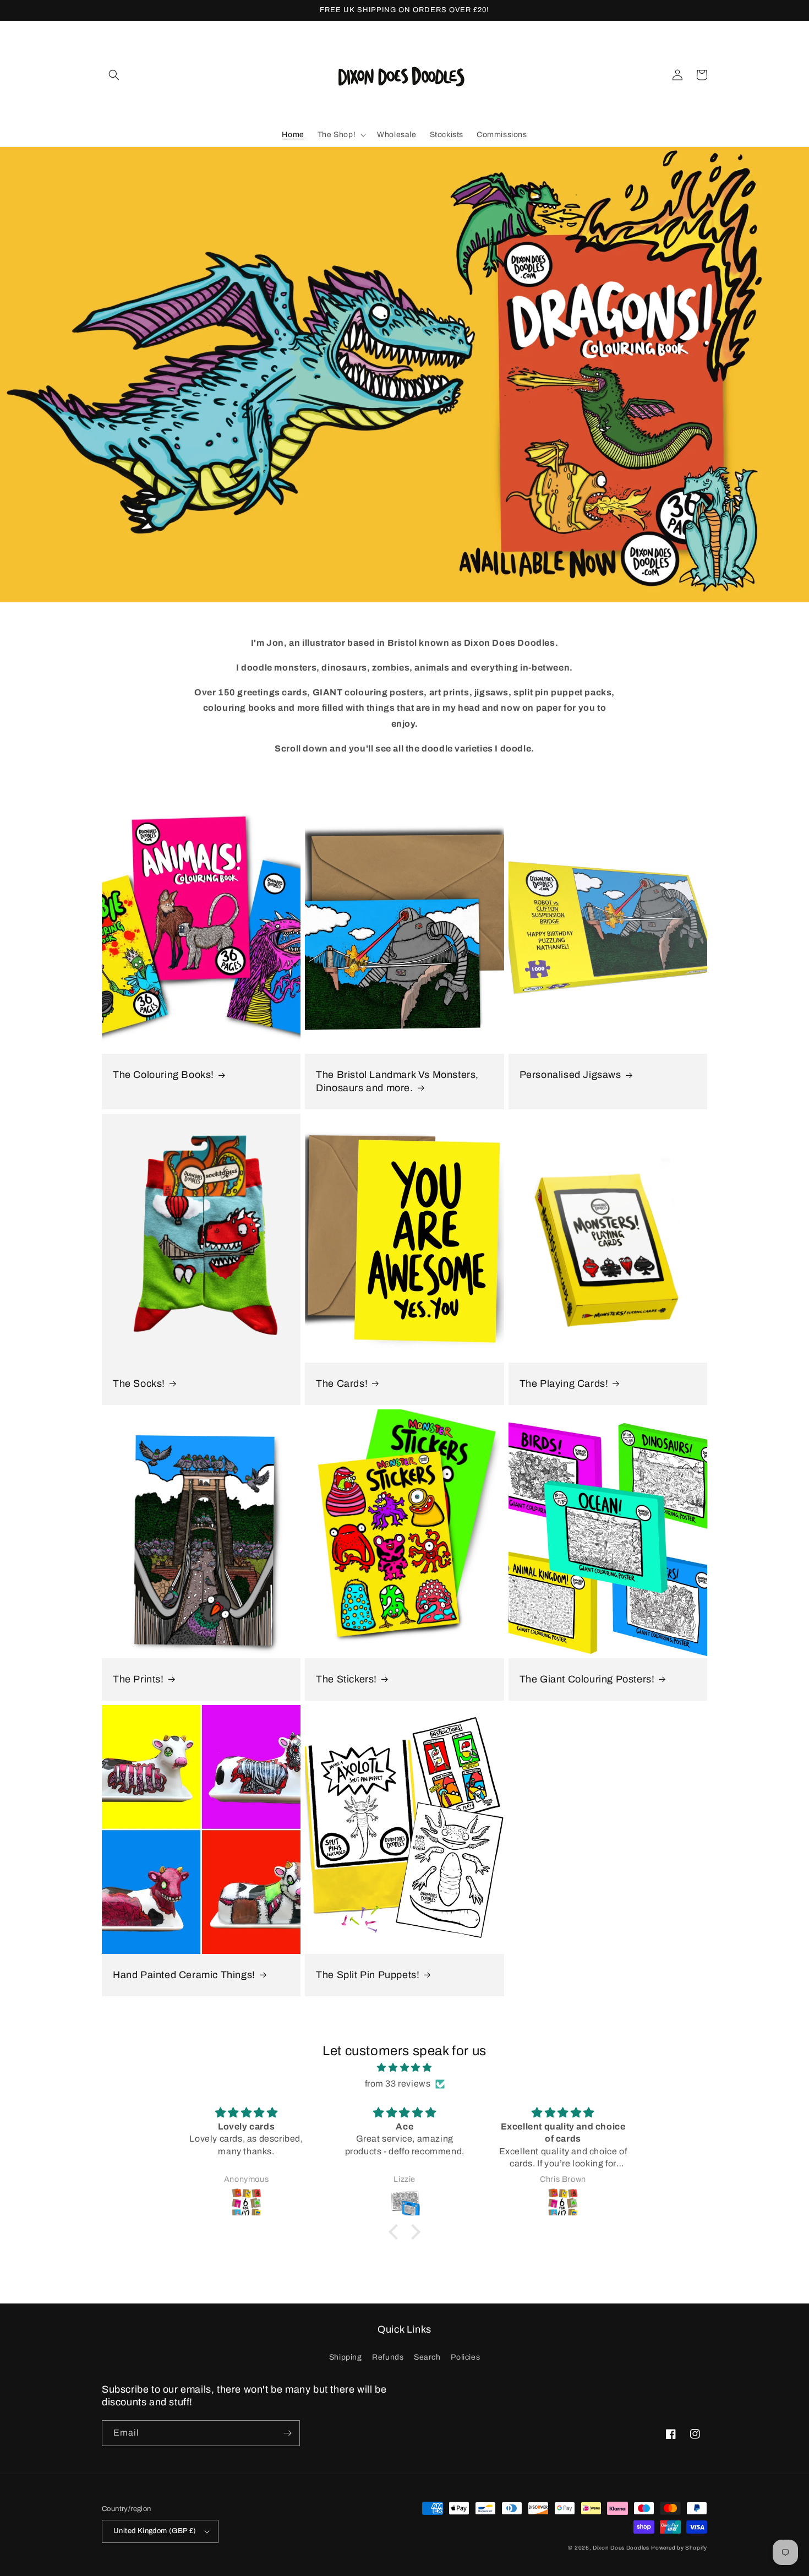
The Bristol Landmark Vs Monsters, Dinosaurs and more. (397, 1081)
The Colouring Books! (163, 1075)
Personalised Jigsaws (570, 1075)
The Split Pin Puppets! (368, 1975)
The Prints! (138, 1679)
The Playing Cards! (564, 1384)
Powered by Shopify (679, 2548)
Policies (465, 2357)
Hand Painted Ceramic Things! (184, 1975)
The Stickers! (346, 1679)
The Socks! (139, 1384)
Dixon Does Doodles (621, 2548)
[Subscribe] (287, 2433)
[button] (114, 75)
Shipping (346, 2357)
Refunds (388, 2357)
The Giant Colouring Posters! (587, 1679)
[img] (404, 2068)
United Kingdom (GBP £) (155, 2531)
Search (427, 2357)
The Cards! (342, 1384)
